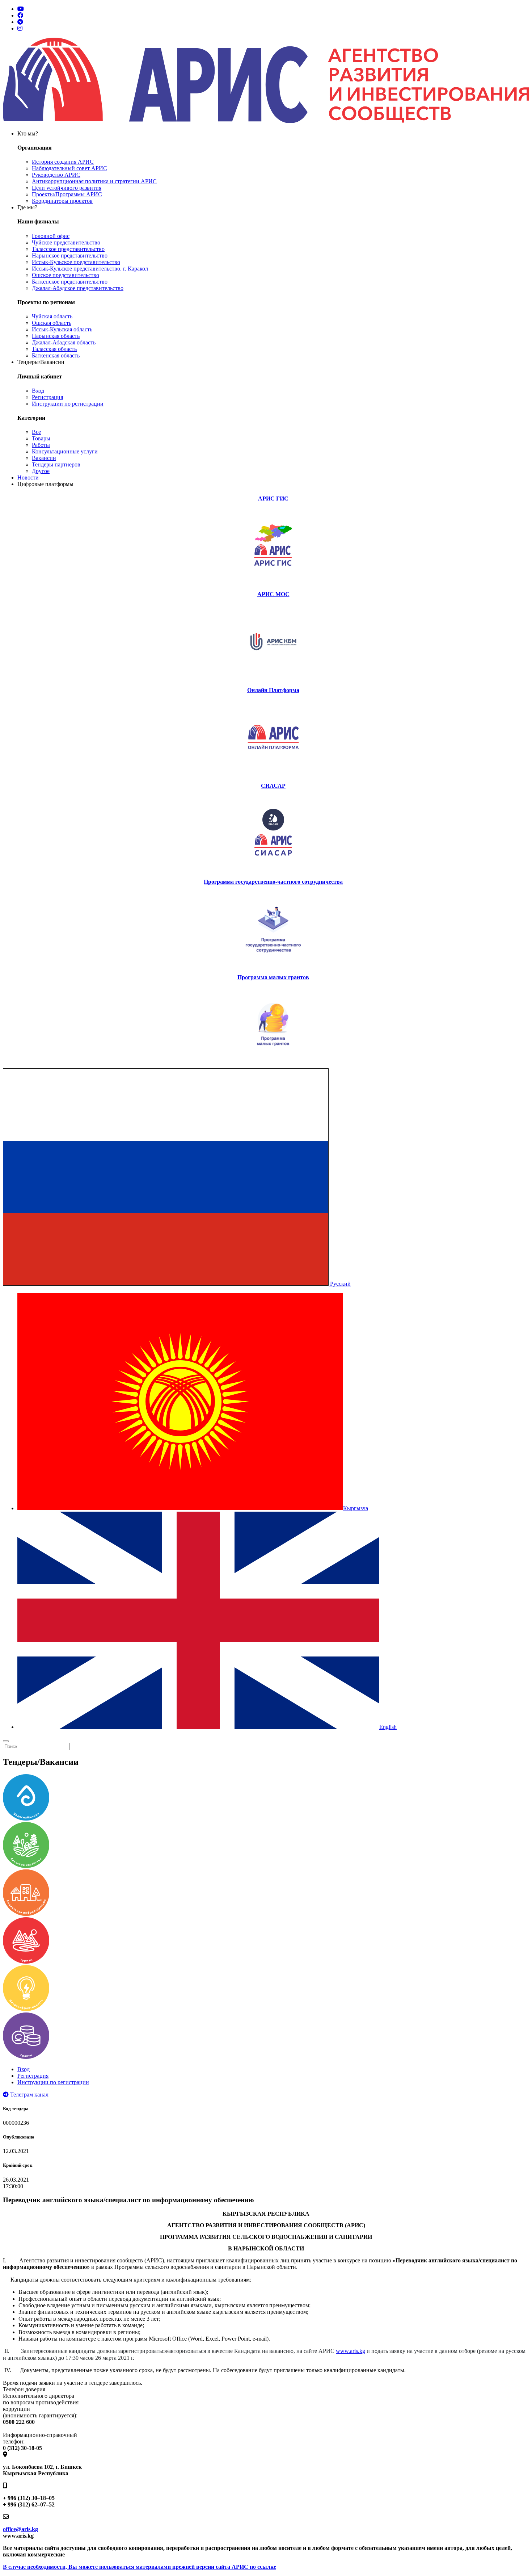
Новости (28, 477)
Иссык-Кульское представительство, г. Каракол (90, 269)
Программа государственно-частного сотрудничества (273, 882)
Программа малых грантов (273, 977)
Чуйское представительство (66, 242)
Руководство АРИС (56, 175)
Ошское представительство (66, 275)
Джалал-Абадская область (64, 342)
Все (36, 432)
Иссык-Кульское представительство (76, 262)
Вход (38, 391)
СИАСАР (273, 786)
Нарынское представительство (70, 255)
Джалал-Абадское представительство (78, 288)
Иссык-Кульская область (62, 329)
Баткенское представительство (70, 282)
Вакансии (44, 458)
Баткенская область (56, 355)
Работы (41, 445)
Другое (41, 471)
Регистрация (47, 397)
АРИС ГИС (273, 499)
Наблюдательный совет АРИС (69, 168)
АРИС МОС (273, 594)
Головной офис (51, 236)
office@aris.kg (20, 2529)
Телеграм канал (29, 2095)
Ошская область (52, 323)
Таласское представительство (68, 249)
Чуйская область (52, 316)
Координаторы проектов (62, 201)
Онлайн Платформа (273, 690)
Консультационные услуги (65, 451)
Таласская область (54, 349)
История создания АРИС (63, 162)
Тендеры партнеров (56, 464)
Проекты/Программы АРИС (67, 194)
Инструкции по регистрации (68, 404)
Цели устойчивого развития (67, 188)
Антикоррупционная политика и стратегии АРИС (94, 181)
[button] (177, 1284)
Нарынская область (56, 336)
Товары (41, 438)
